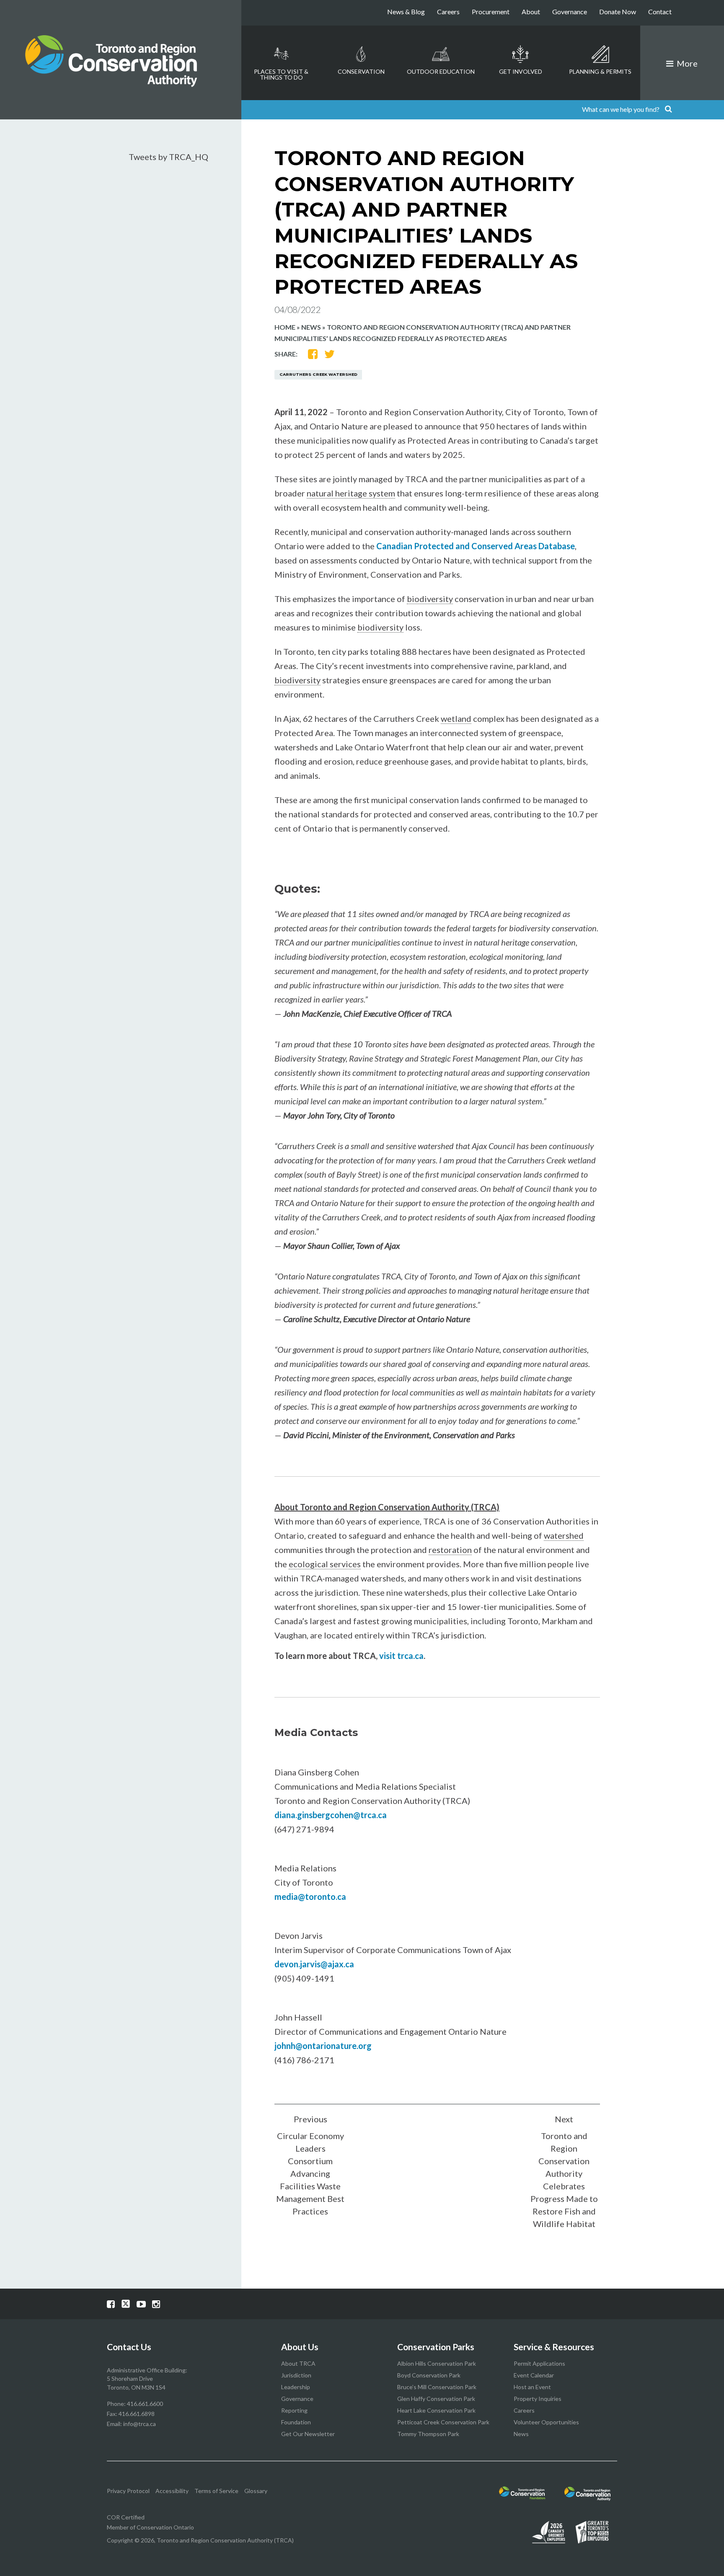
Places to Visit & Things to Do (281, 74)
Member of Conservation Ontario (150, 2527)
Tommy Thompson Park (428, 2434)
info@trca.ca (140, 2424)
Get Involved (521, 71)
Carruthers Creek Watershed (318, 374)
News (311, 327)
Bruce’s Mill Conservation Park (437, 2387)
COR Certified (126, 2517)
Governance (570, 12)
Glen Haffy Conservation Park (436, 2399)
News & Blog (406, 12)
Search (668, 110)
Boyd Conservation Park (429, 2375)
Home (285, 327)
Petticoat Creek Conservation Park (443, 2422)
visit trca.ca (401, 1656)
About (531, 12)
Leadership (296, 2387)
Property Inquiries (538, 2399)
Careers (448, 12)
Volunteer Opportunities (546, 2422)
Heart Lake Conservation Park (436, 2410)
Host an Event (532, 2387)
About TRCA (298, 2363)
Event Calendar (534, 2375)
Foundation (296, 2422)
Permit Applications (539, 2363)
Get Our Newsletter (308, 2434)
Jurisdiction (296, 2375)
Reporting (294, 2410)
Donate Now (618, 12)
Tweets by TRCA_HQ (168, 157)
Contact (660, 12)
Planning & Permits (600, 71)
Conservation (361, 71)
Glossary (256, 2491)
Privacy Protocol (128, 2491)
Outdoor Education (441, 71)
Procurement (491, 12)
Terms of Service (216, 2491)
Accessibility (172, 2491)
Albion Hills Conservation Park (437, 2363)
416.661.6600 (145, 2404)
